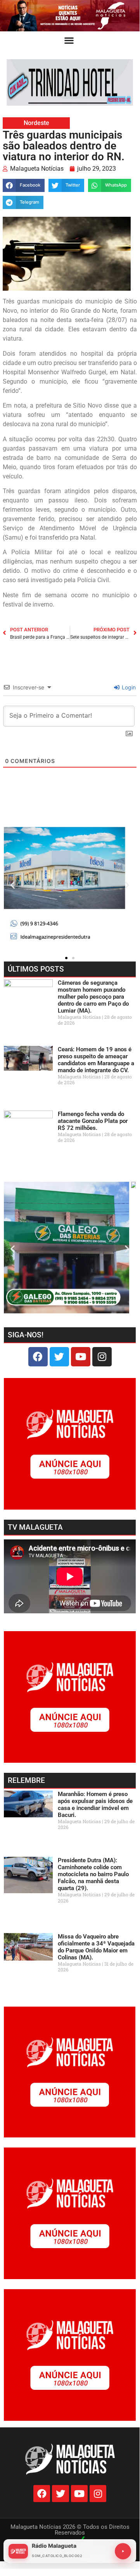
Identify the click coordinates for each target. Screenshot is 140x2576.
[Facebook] (38, 1357)
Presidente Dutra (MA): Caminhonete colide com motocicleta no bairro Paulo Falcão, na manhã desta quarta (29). (93, 1874)
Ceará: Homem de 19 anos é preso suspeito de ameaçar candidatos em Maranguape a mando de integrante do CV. (96, 1060)
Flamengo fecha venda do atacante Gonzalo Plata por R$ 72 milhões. (93, 1121)
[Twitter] (59, 1357)
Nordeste (36, 123)
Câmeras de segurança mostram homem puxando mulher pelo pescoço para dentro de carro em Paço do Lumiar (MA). (93, 997)
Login (128, 687)
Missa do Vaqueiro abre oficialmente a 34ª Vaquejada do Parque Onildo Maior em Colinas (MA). (96, 1947)
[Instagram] (102, 1357)
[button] (69, 40)
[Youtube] (81, 1357)
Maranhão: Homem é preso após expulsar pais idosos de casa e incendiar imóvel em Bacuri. (95, 1805)
